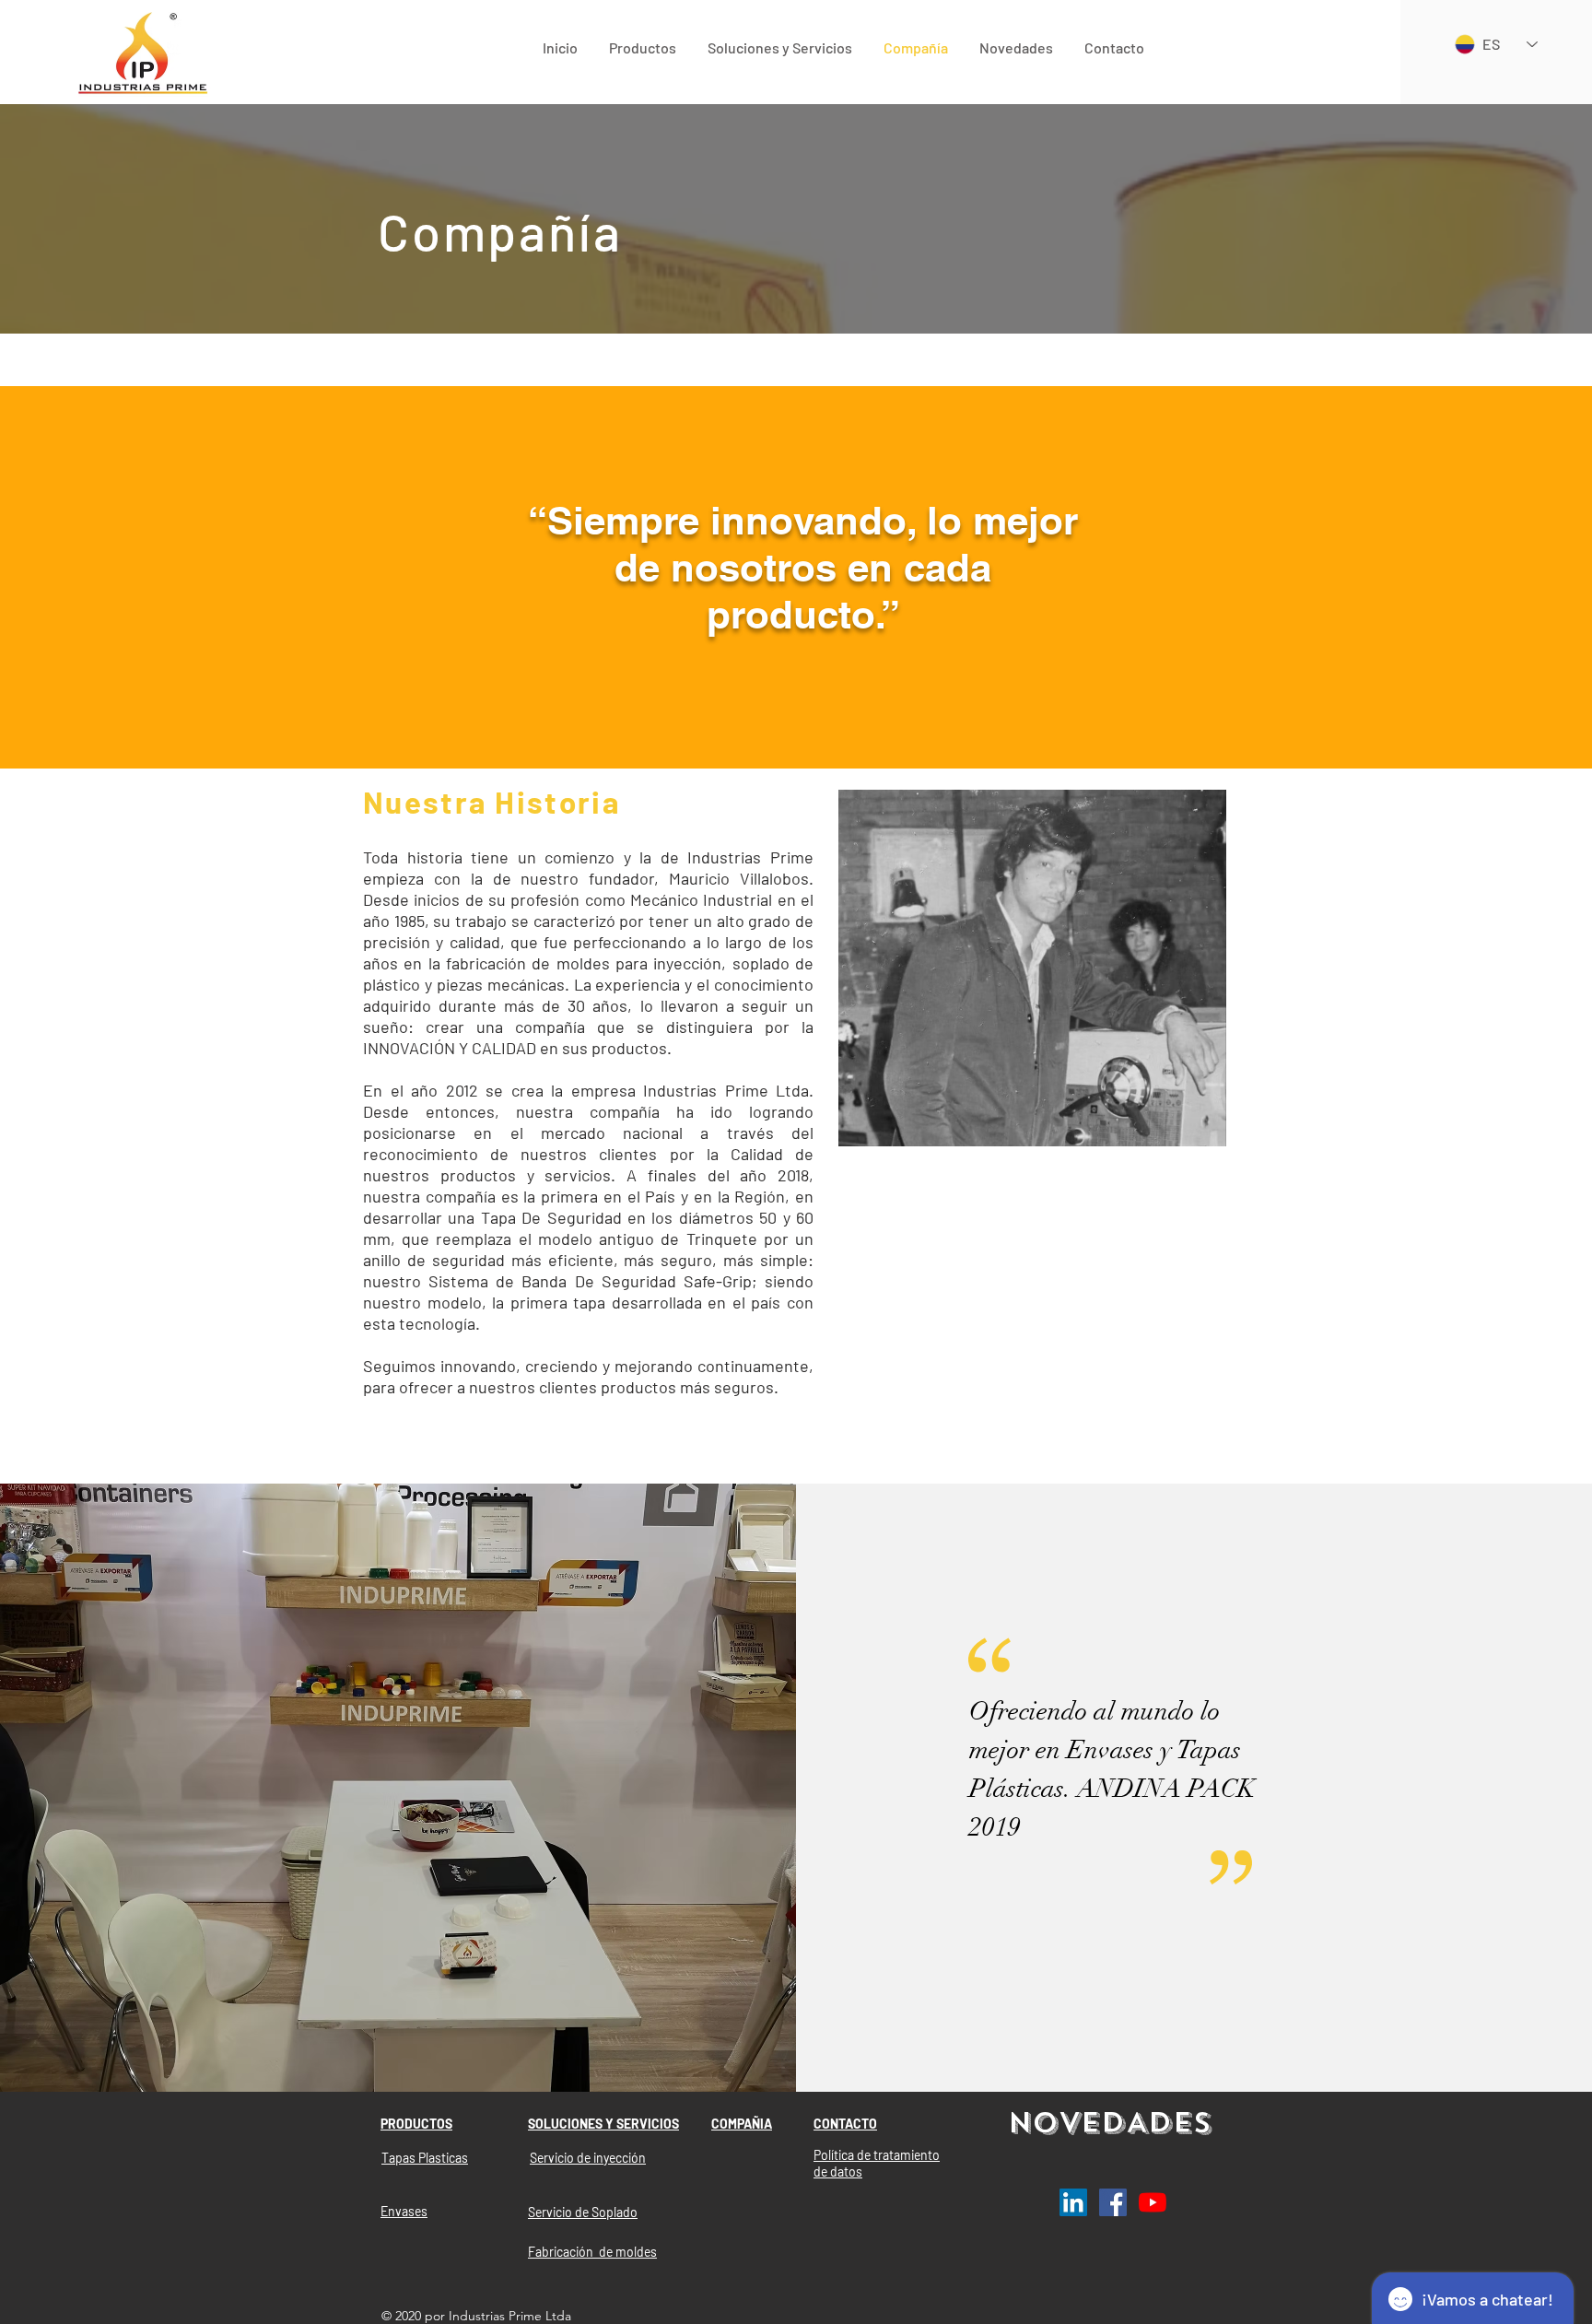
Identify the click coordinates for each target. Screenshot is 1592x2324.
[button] (643, 47)
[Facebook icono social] (1113, 2202)
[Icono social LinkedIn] (1073, 2202)
